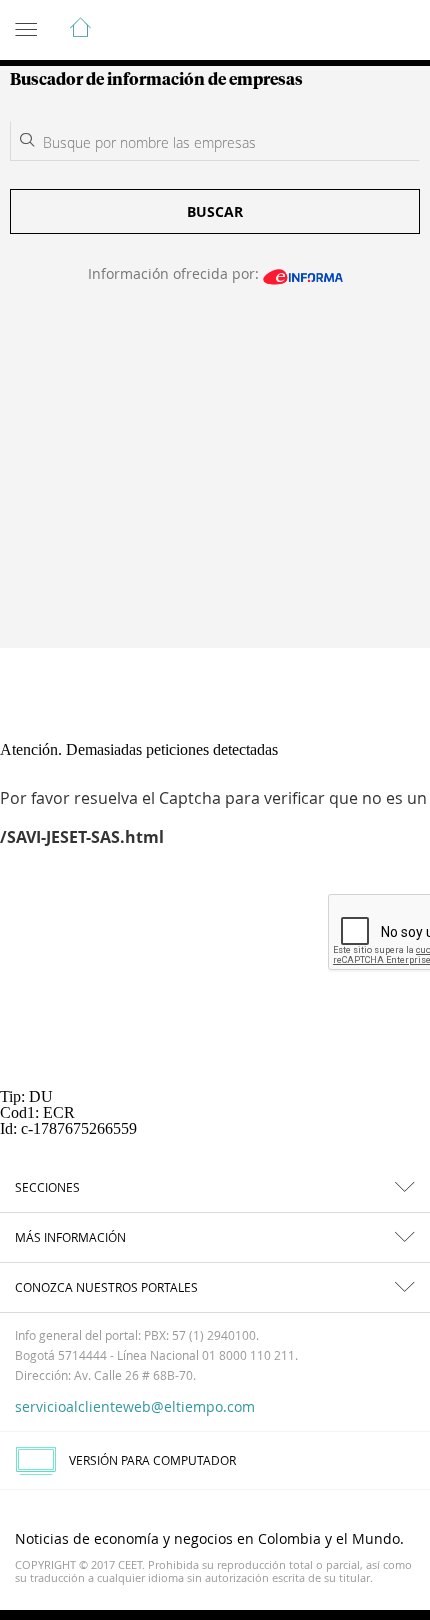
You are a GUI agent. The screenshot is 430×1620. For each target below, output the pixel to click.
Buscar (215, 211)
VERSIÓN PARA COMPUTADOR (152, 1460)
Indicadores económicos (354, 31)
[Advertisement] (215, 478)
